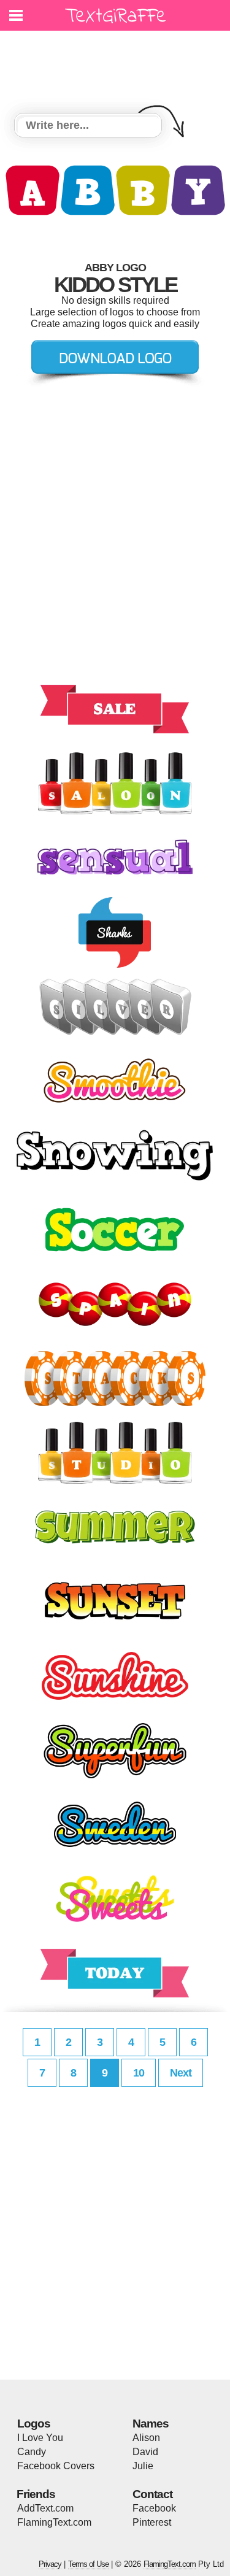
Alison (146, 2438)
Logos (34, 2424)
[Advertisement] (118, 64)
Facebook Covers (56, 2466)
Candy (32, 2452)
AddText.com (45, 2508)
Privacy (50, 2564)
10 (139, 2073)
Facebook (154, 2508)
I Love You (40, 2438)
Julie (143, 2466)
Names (151, 2424)
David (145, 2452)
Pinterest (152, 2522)
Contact (152, 2494)
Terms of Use (88, 2564)
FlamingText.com (54, 2522)
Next (181, 2073)
